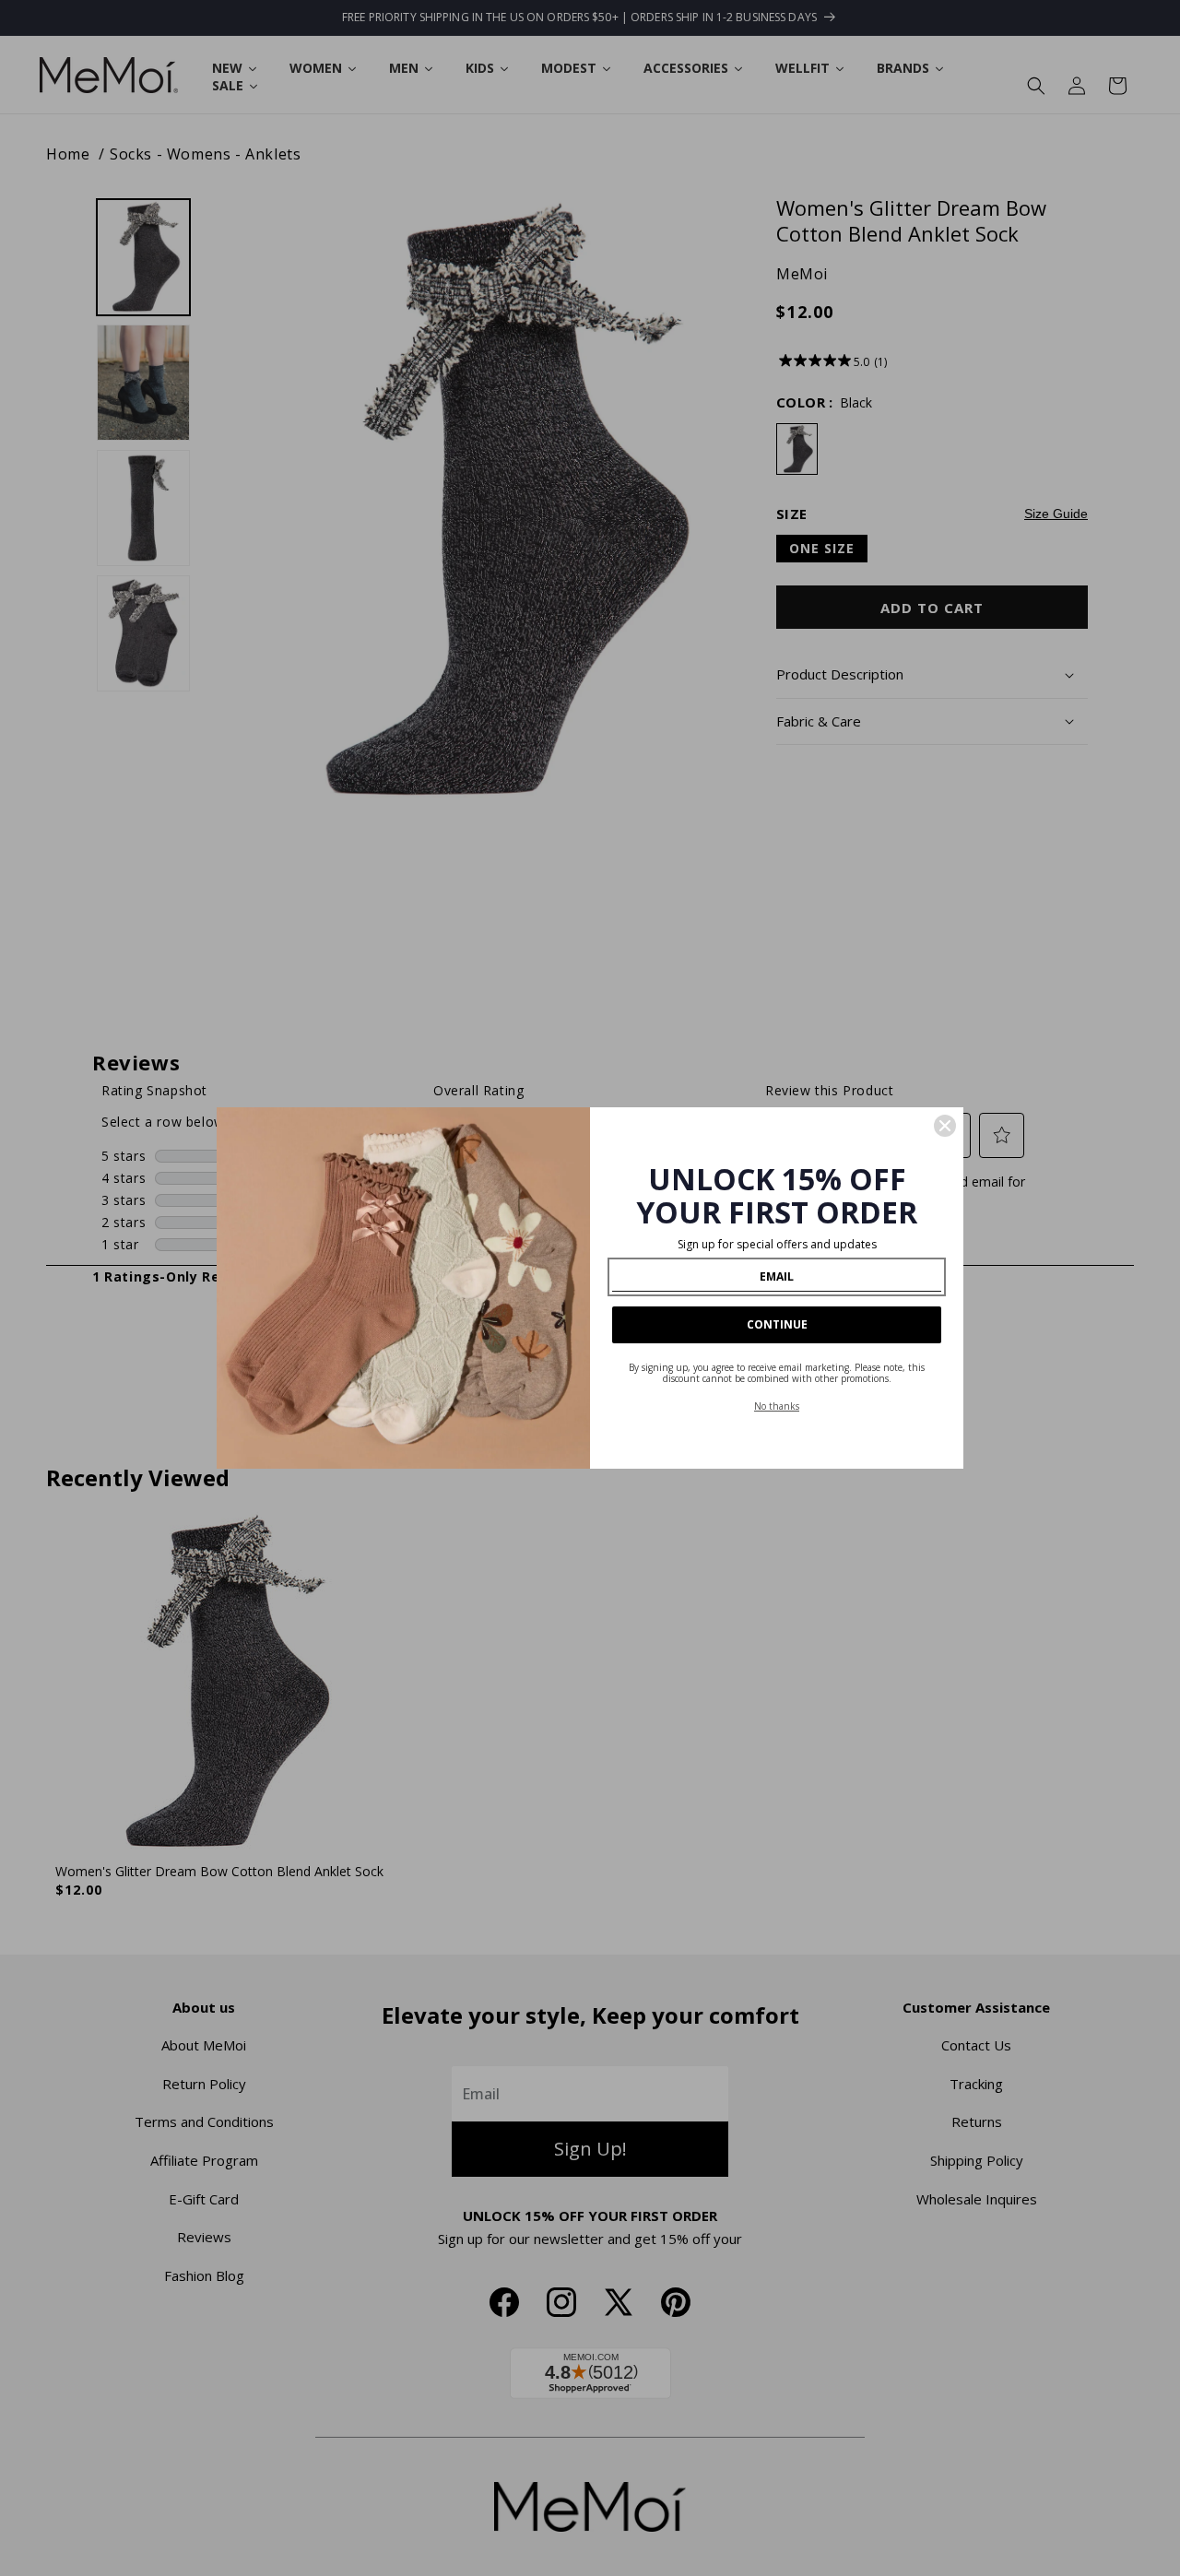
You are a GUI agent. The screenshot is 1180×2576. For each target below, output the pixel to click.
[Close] (945, 1126)
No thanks (777, 1406)
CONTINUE (777, 1324)
